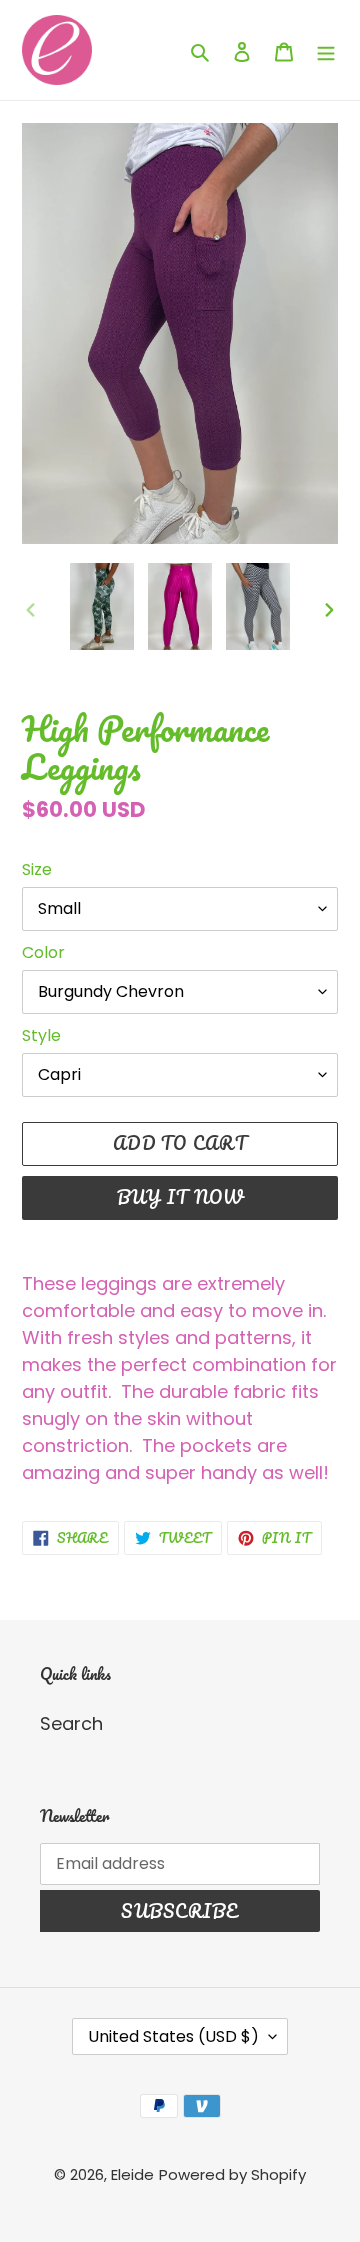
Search (71, 1723)
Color (43, 952)
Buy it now (180, 1197)
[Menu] (326, 50)
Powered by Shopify (232, 2174)
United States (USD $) (173, 2036)
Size (37, 869)
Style (41, 1035)
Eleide (132, 2174)
